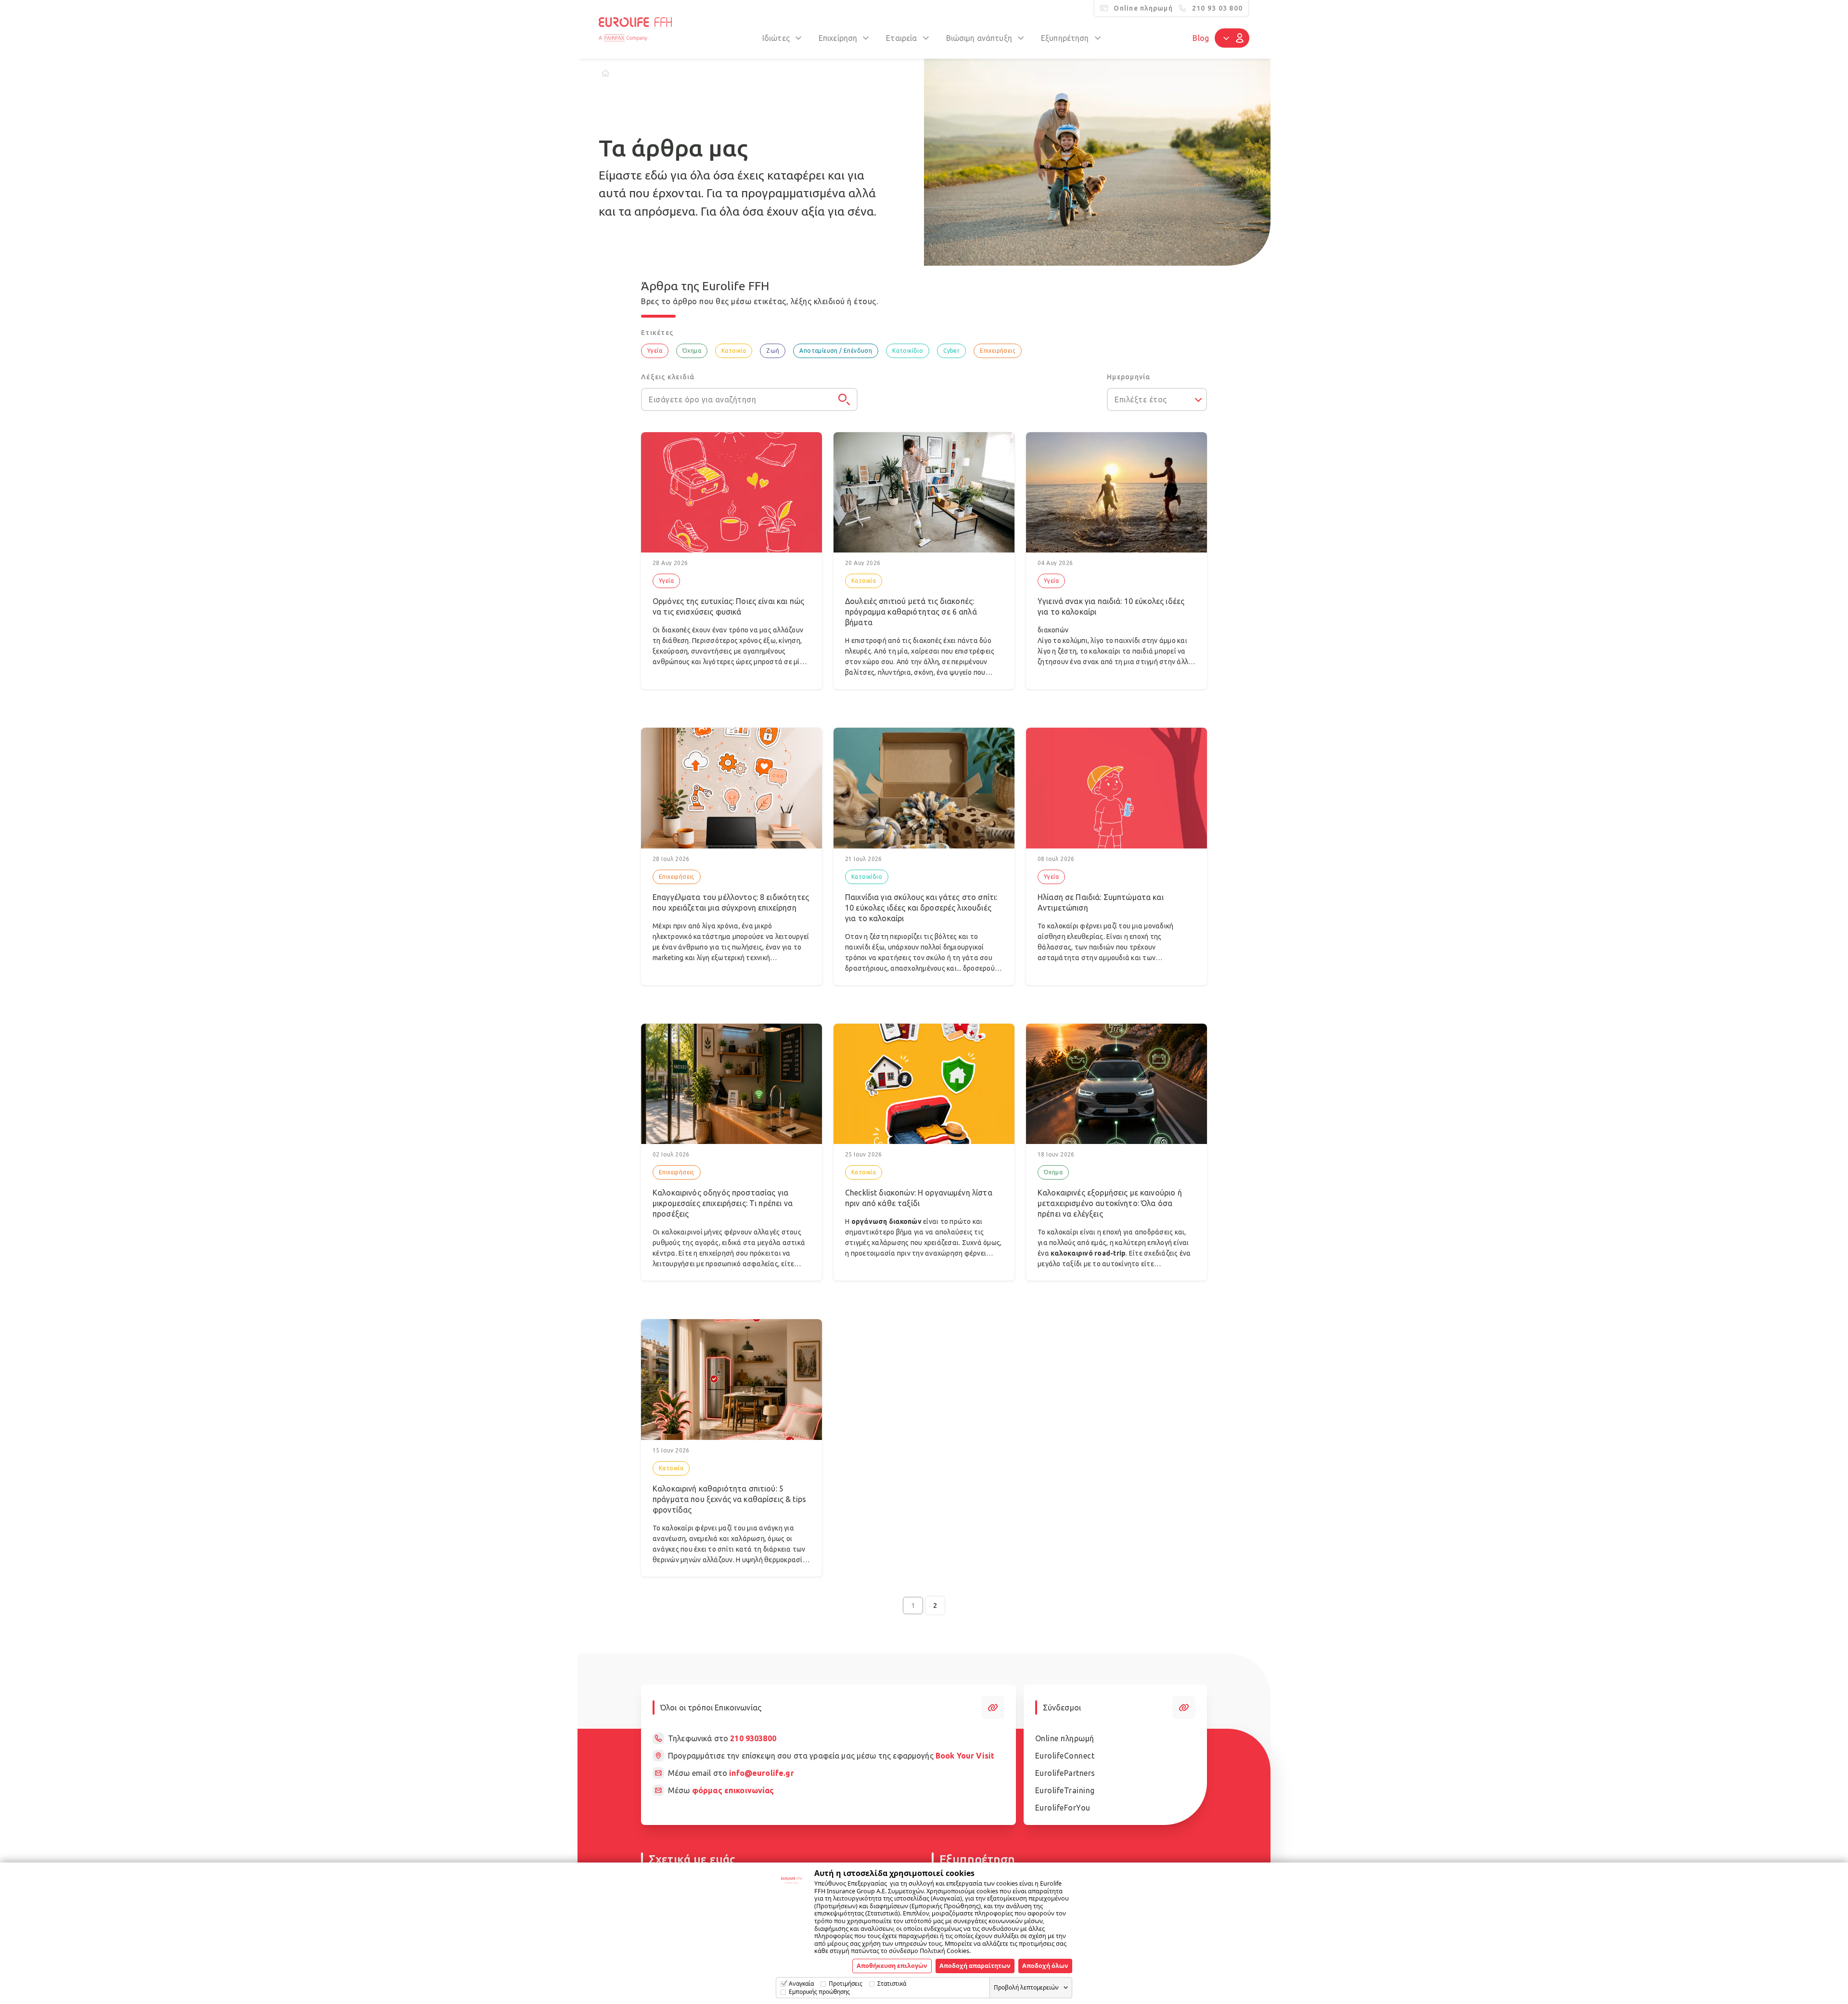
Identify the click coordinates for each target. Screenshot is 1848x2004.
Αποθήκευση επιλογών (892, 1965)
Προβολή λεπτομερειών (1026, 1987)
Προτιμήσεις (846, 1984)
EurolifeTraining (1065, 1790)
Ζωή (773, 351)
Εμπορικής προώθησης (819, 1992)
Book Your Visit (965, 1756)
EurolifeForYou (1063, 1808)
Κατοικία (734, 351)
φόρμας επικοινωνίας (733, 1790)
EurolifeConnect (1065, 1756)
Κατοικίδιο (908, 351)
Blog (1201, 38)
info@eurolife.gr (761, 1773)
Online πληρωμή (1065, 1738)
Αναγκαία (801, 1984)
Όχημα (692, 351)
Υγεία (655, 351)
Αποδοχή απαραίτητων (975, 1965)
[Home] (605, 73)
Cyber (951, 351)
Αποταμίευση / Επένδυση (836, 351)
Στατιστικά (892, 1984)
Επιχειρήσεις (998, 351)
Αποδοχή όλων (1045, 1965)
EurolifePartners (1065, 1773)
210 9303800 (753, 1738)
